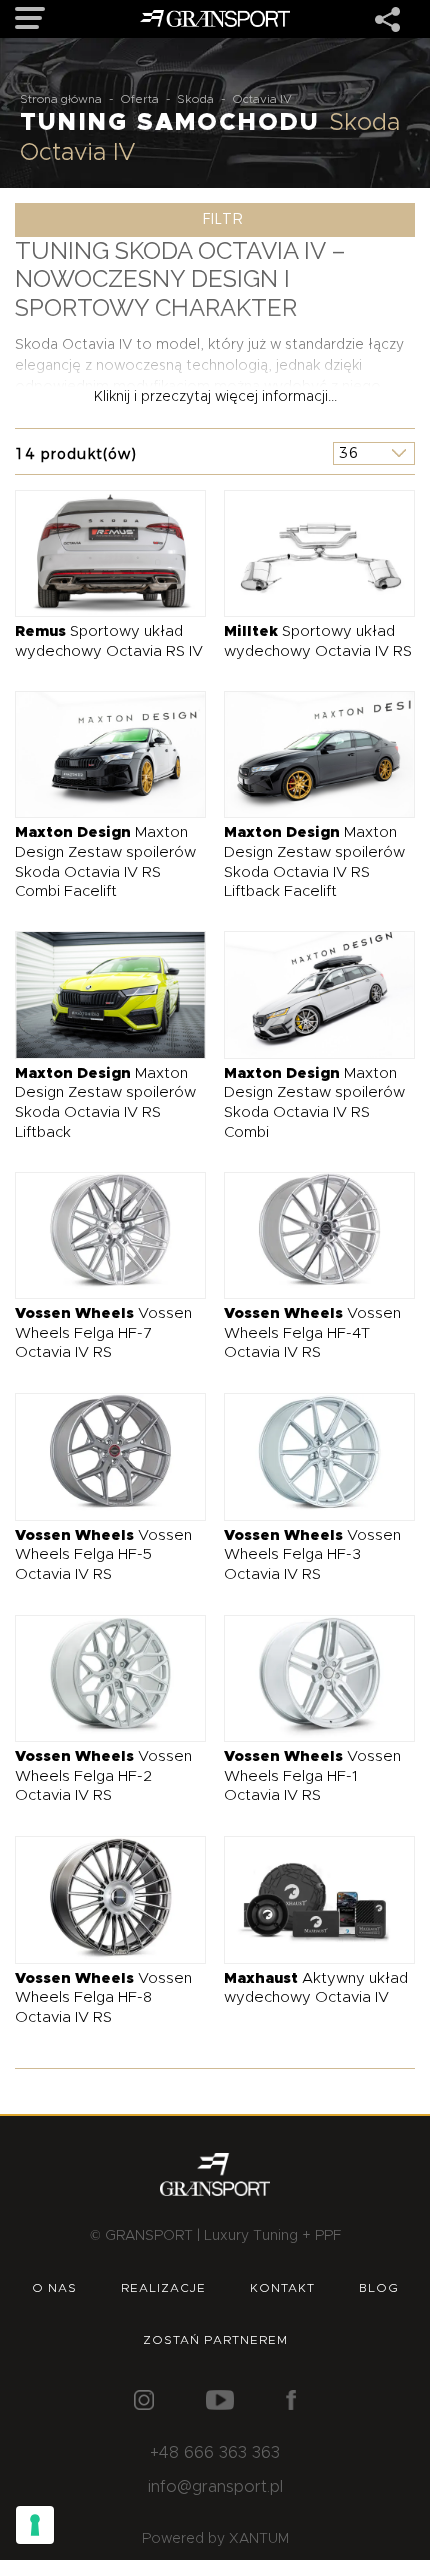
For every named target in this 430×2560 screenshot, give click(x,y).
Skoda (195, 99)
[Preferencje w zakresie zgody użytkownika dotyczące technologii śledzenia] (35, 2525)
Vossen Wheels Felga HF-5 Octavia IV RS (103, 1555)
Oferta (139, 99)
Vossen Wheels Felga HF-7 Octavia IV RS (103, 1333)
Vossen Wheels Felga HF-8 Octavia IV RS (103, 1998)
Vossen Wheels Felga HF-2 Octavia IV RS (103, 1776)
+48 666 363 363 (215, 2453)
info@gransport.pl (215, 2487)
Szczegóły (95, 552)
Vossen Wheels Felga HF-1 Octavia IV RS (312, 1776)
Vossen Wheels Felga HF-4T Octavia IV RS (312, 1333)
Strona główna (61, 99)
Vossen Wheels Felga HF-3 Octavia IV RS (312, 1555)
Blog (379, 2288)
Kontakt (282, 2288)
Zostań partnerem (215, 2340)
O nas (54, 2288)
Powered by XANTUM (215, 2539)
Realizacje (163, 2288)
